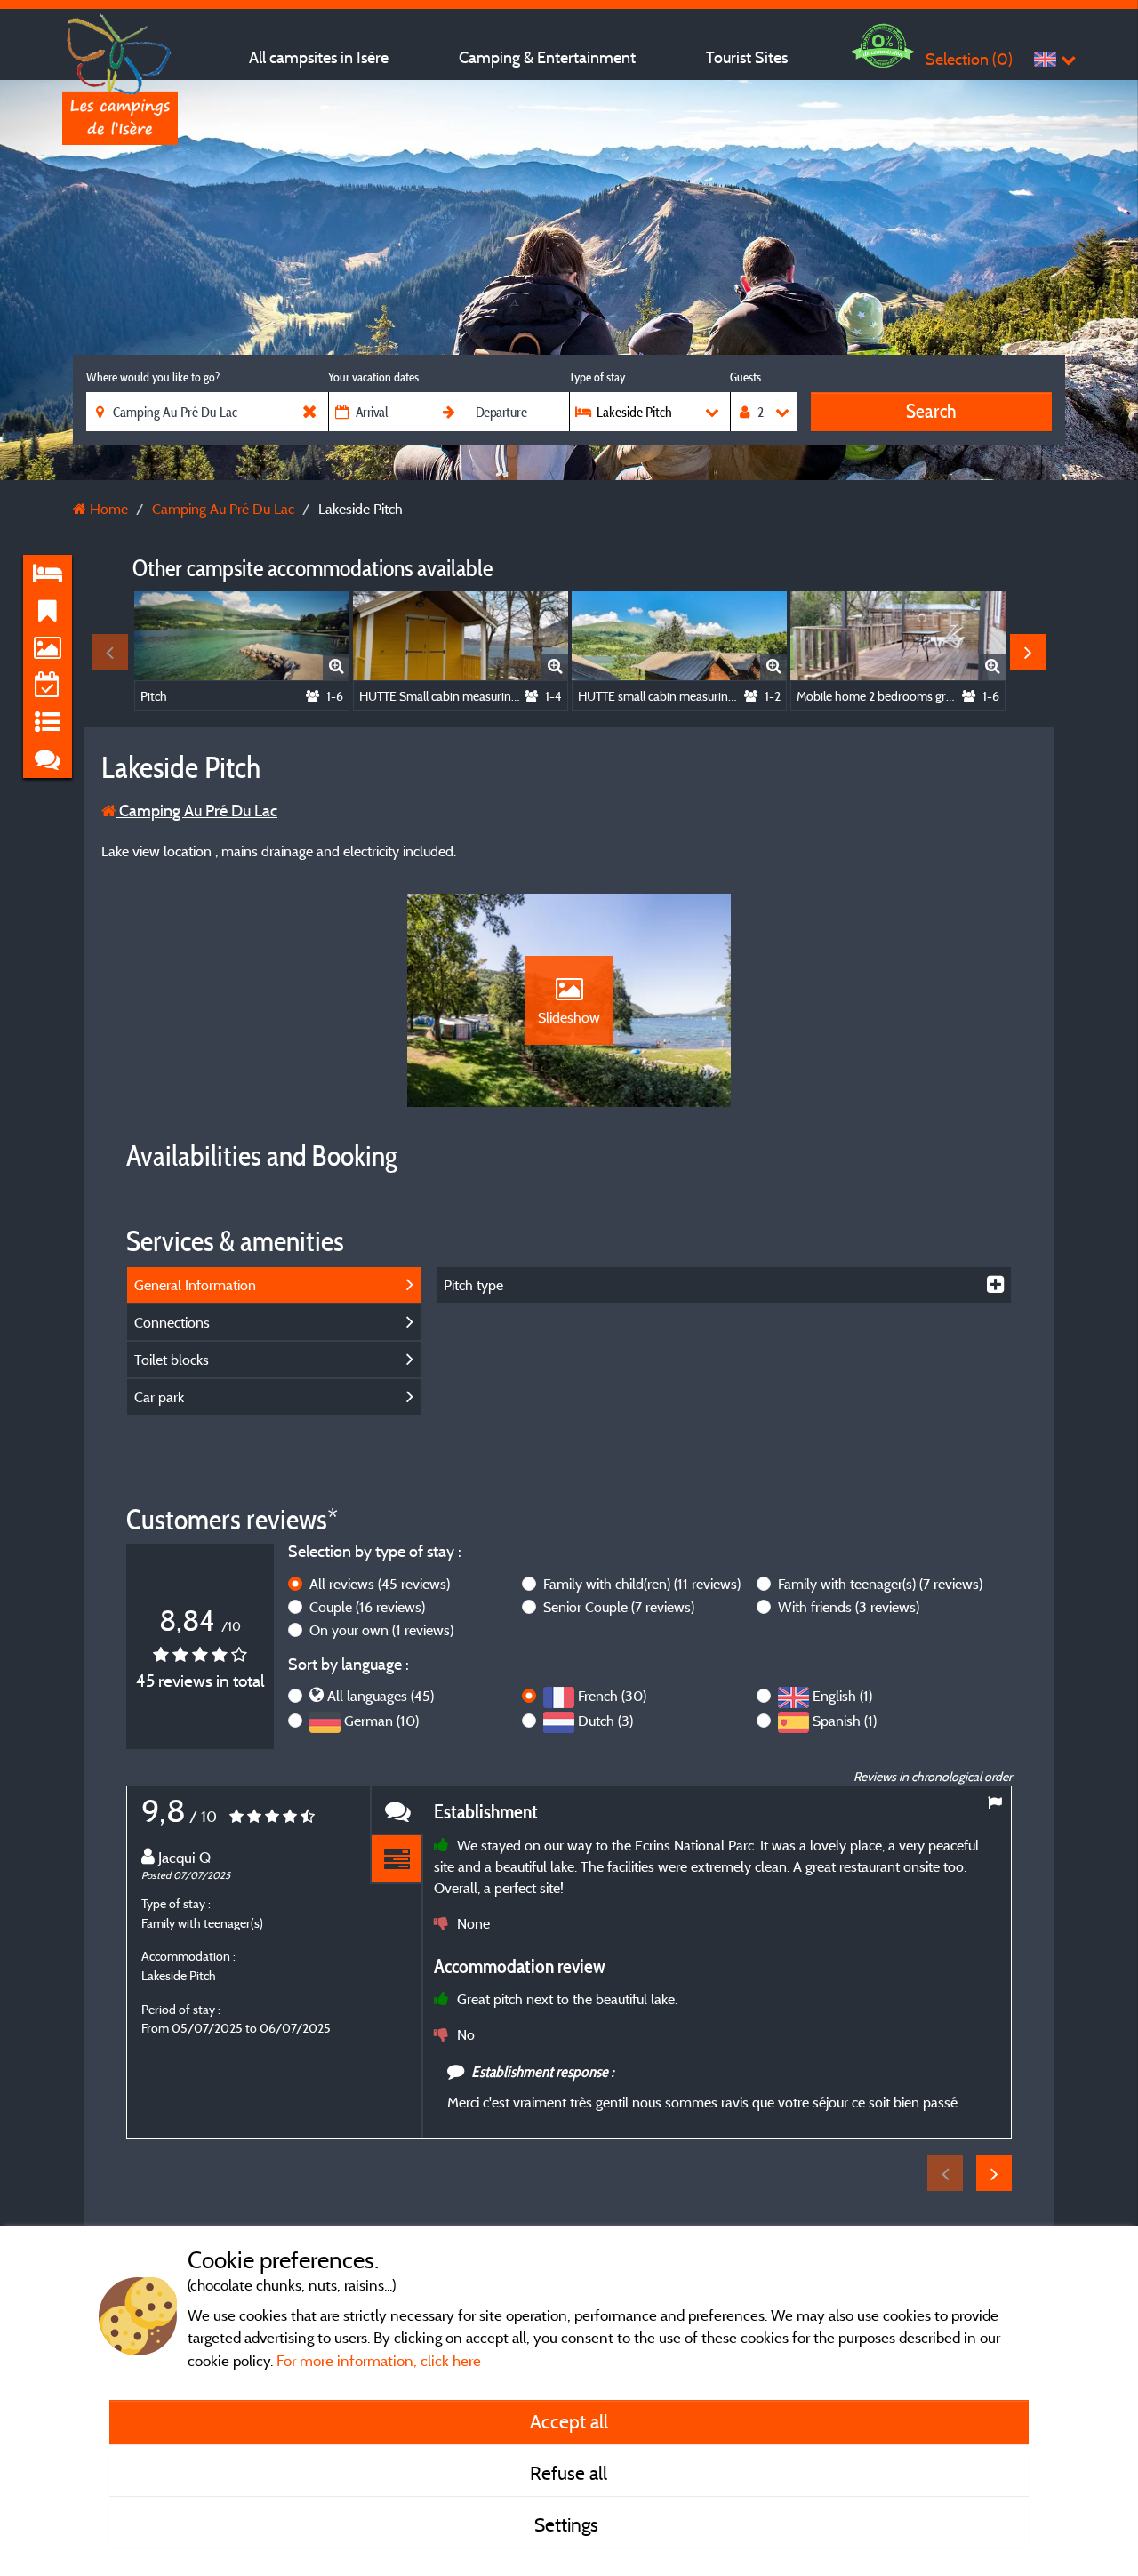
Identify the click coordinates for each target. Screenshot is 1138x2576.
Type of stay (597, 377)
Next (1028, 652)
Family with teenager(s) (880, 1584)
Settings (569, 2524)
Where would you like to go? (153, 377)
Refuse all (569, 2473)
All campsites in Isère (319, 57)
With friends (849, 1607)
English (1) (842, 1696)
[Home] (120, 49)
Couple (367, 1607)
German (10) (381, 1721)
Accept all (569, 2421)
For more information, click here (379, 2360)
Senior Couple (619, 1607)
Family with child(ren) (642, 1584)
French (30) (612, 1696)
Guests (745, 377)
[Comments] (397, 1811)
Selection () (969, 59)
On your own (381, 1630)
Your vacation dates (373, 377)
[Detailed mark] (397, 1860)
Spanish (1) (845, 1721)
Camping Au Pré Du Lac (196, 811)
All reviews (380, 1584)
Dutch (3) (605, 1721)
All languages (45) (381, 1696)
